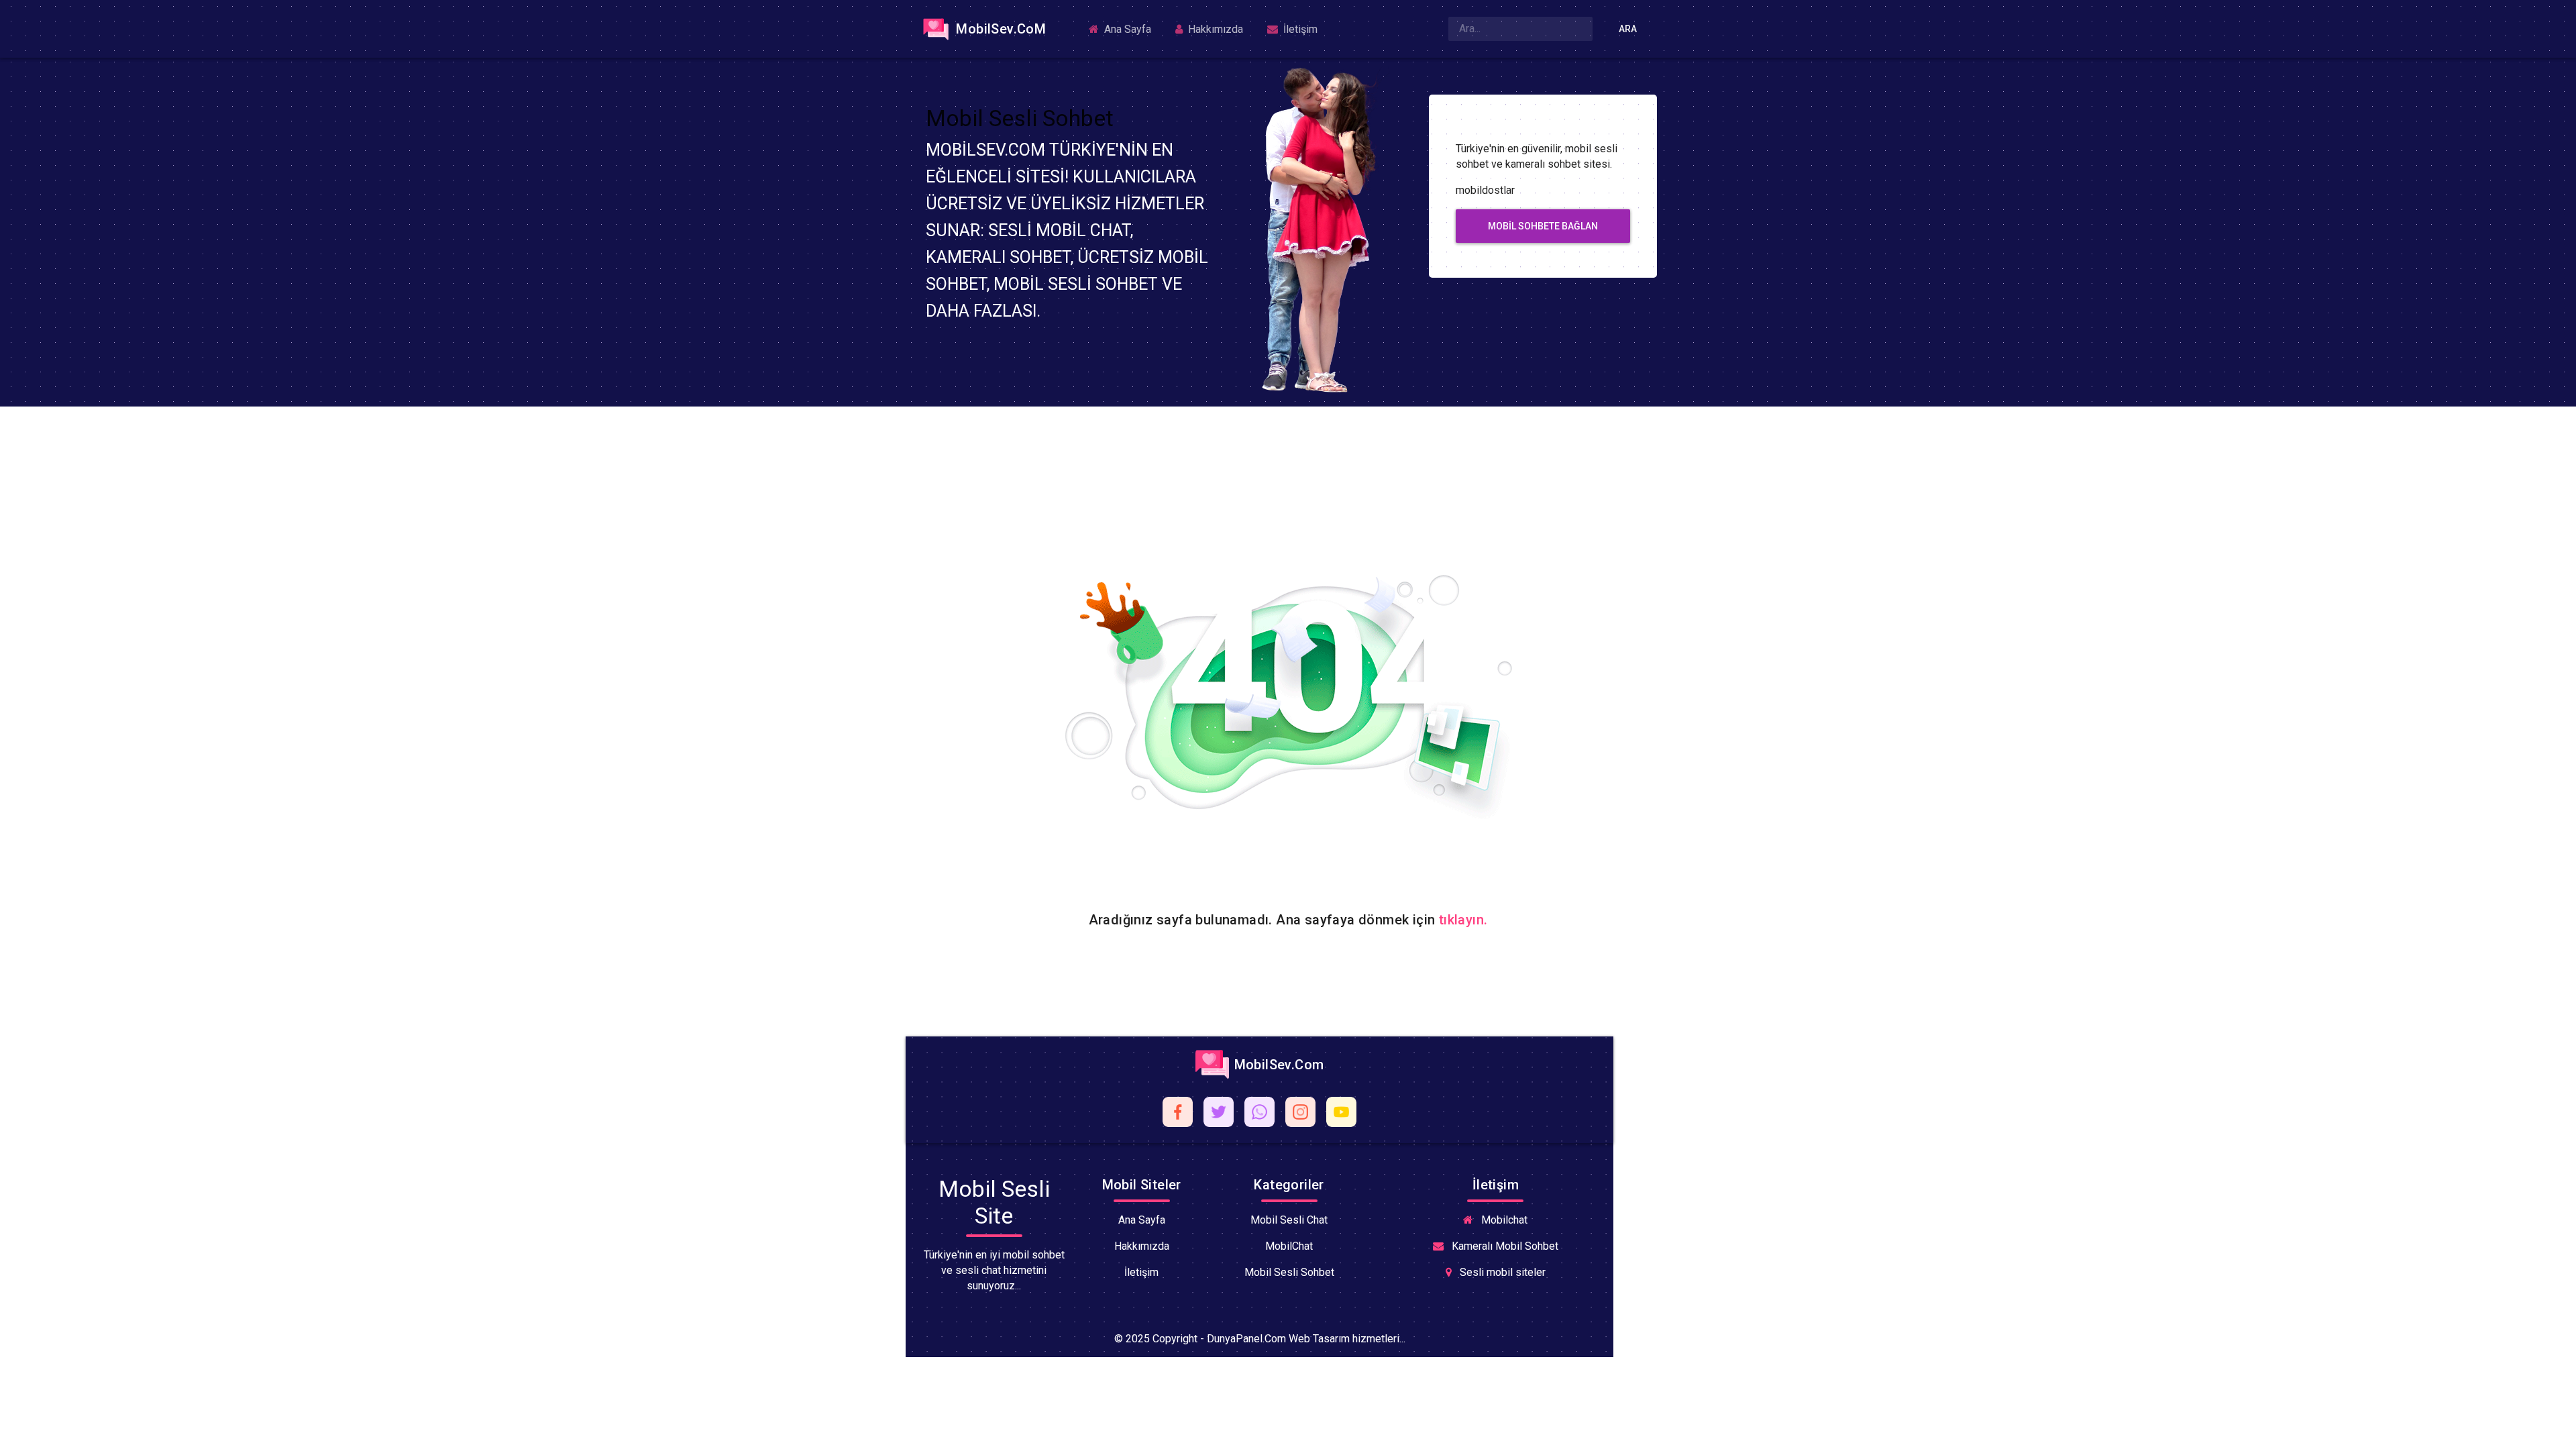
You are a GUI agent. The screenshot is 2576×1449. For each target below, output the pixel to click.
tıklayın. (1463, 920)
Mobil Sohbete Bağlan (1543, 226)
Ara (1628, 29)
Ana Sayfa (1126, 29)
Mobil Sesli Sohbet (1289, 1272)
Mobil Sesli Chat (1289, 1220)
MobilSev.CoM (999, 29)
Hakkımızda (1214, 29)
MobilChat (1289, 1246)
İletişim (1299, 29)
